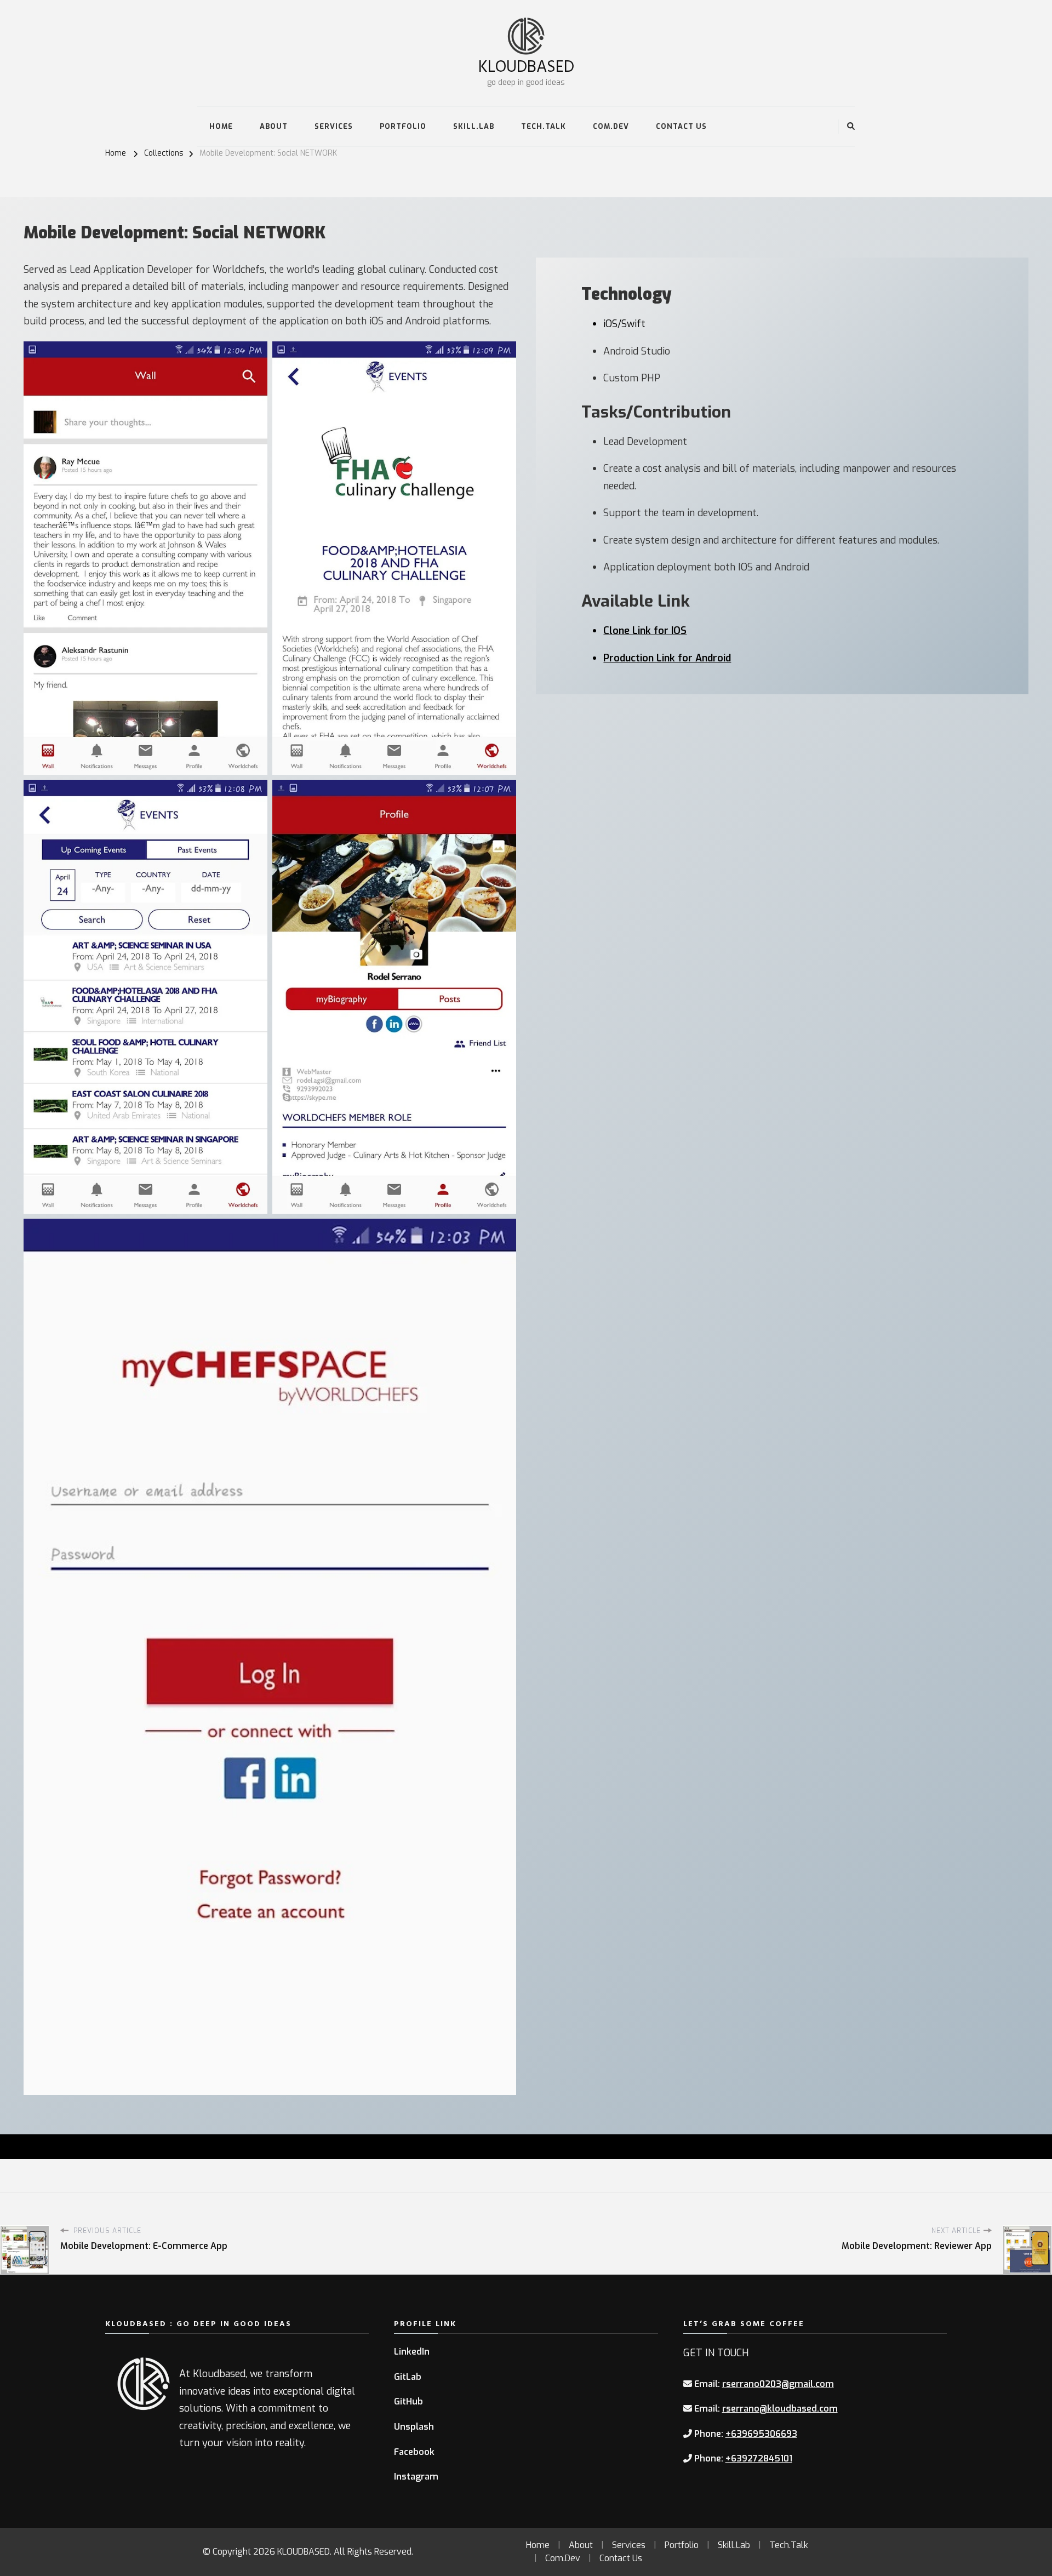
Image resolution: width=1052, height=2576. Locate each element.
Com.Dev (611, 126)
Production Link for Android (667, 658)
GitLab (408, 2377)
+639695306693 (761, 2434)
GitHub (408, 2401)
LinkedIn (412, 2352)
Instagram (416, 2477)
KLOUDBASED (526, 65)
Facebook (414, 2452)
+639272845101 (759, 2458)
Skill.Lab (474, 126)
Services (334, 126)
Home (221, 126)
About (274, 126)
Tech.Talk (544, 126)
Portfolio (403, 126)
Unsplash (414, 2427)
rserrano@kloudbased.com (780, 2409)
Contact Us (681, 126)
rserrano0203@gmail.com (778, 2384)
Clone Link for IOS (645, 631)
